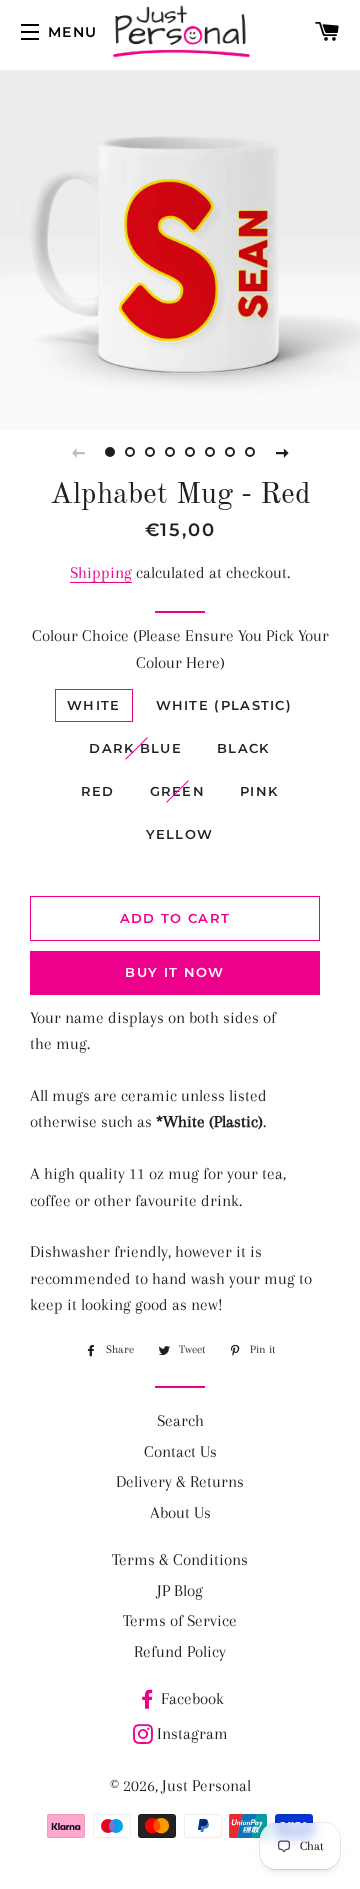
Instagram (192, 1733)
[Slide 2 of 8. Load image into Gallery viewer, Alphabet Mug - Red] (130, 452)
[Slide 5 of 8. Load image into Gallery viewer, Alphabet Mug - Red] (190, 452)
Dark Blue (135, 748)
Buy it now (174, 972)
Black (243, 748)
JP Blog (180, 1590)
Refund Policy (180, 1651)
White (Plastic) (224, 705)
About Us (180, 1512)
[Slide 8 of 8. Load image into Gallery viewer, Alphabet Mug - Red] (250, 452)
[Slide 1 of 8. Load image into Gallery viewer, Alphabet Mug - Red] (110, 452)
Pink (259, 791)
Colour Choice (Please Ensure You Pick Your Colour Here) (180, 649)
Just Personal (206, 1785)
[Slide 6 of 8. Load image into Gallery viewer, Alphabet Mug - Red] (210, 452)
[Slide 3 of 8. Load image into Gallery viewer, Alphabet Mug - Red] (150, 452)
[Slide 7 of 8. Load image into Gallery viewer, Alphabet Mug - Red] (230, 452)
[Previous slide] (78, 452)
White (94, 705)
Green (178, 791)
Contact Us (180, 1451)
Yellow (180, 834)
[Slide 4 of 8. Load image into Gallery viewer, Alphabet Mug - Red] (170, 452)
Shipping (101, 572)
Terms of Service (180, 1620)
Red (98, 791)
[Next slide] (282, 452)
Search (180, 1420)
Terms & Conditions (180, 1559)
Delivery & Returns (180, 1481)
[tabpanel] (180, 250)
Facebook (192, 1698)
